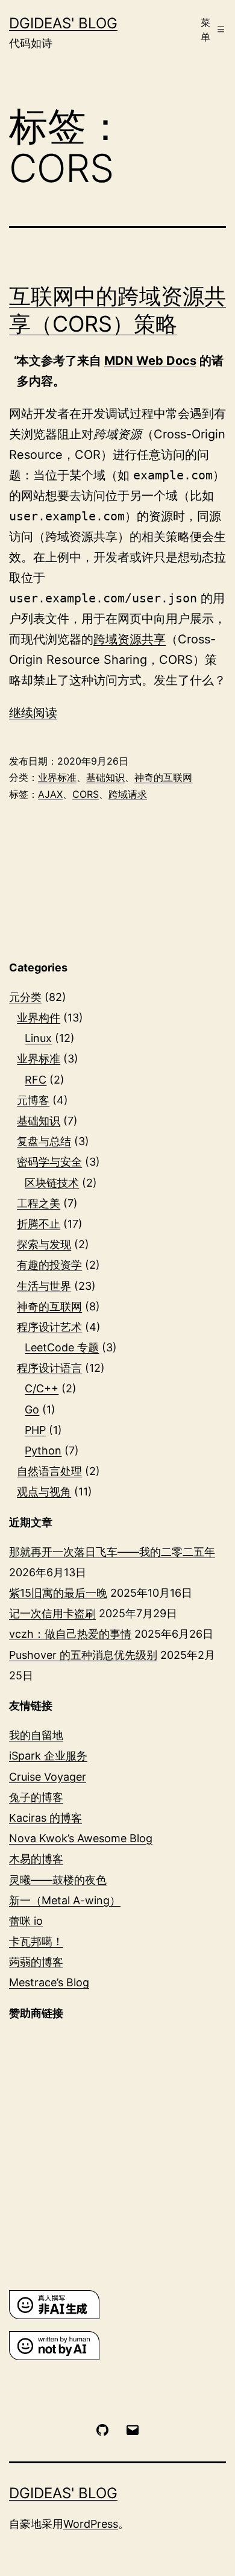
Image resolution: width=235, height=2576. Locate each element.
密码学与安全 (49, 1162)
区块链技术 (52, 1183)
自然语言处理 (49, 1471)
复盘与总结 (44, 1141)
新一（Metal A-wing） (65, 1900)
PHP (35, 1430)
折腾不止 (39, 1224)
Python (43, 1451)
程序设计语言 (49, 1368)
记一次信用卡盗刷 (52, 1613)
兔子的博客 (36, 1797)
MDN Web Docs (150, 361)
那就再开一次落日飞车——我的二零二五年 (112, 1552)
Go (32, 1410)
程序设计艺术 (49, 1327)
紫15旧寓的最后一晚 (58, 1593)
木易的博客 (36, 1859)
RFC (36, 1080)
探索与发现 (44, 1244)
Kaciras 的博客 (45, 1818)
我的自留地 (36, 1735)
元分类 (25, 997)
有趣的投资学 (49, 1265)
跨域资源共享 (130, 639)
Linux (38, 1038)
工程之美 (39, 1203)
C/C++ (42, 1388)
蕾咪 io (26, 1921)
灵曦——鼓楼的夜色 (58, 1880)
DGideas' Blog (63, 23)
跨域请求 (128, 794)
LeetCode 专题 (62, 1347)
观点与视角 (44, 1492)
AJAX (50, 794)
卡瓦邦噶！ (36, 1941)
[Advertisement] (117, 2155)
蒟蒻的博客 (36, 1962)
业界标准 (57, 777)
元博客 (33, 1100)
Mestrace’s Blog (49, 1982)
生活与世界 (44, 1286)
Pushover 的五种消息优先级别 (83, 1655)
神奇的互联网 (163, 777)
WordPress (91, 2524)
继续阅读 (33, 713)
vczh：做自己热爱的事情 (70, 1634)
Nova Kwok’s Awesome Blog (81, 1838)
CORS (86, 794)
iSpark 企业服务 (48, 1756)
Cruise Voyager (48, 1777)
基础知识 (105, 777)
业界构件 (39, 1018)
